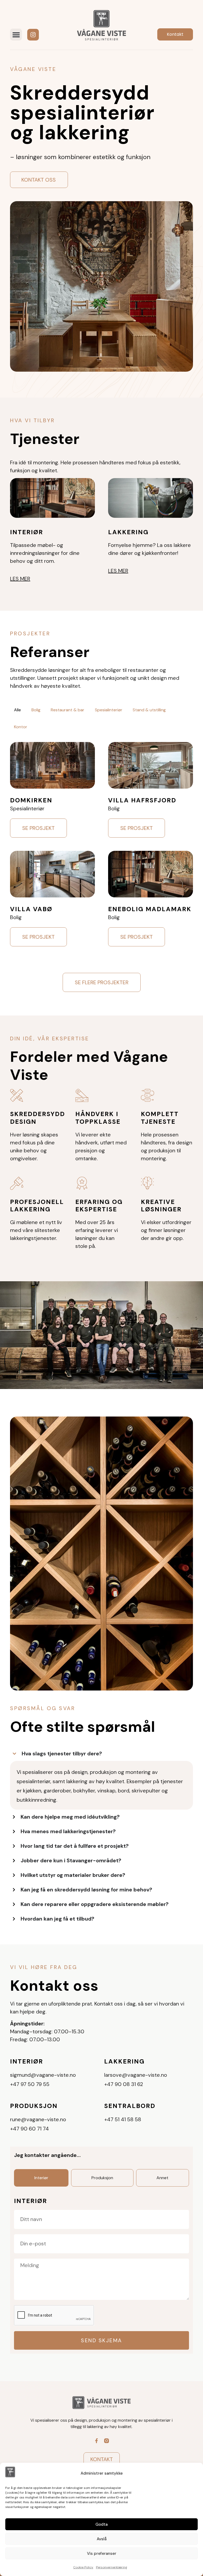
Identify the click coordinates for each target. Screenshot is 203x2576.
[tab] (17, 710)
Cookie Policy (83, 2567)
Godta (101, 2524)
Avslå (102, 2539)
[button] (16, 35)
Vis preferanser (102, 2553)
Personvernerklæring (112, 2567)
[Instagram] (33, 35)
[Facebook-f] (96, 2441)
